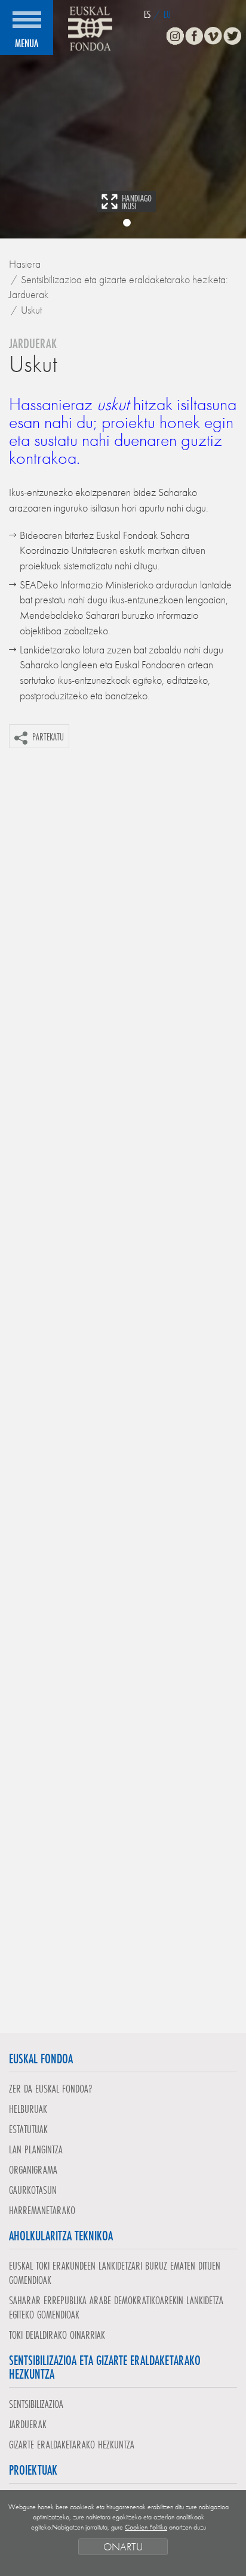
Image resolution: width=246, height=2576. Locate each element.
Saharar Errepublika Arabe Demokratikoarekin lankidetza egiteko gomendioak (116, 2307)
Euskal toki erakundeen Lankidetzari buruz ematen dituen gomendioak (115, 2273)
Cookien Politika (146, 2527)
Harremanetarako (42, 2210)
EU (167, 14)
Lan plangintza (36, 2149)
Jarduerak (28, 2424)
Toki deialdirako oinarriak (57, 2335)
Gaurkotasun (33, 2190)
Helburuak (28, 2109)
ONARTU (123, 2546)
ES (147, 14)
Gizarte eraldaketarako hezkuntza (72, 2444)
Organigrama (33, 2169)
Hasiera (25, 264)
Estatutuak (28, 2129)
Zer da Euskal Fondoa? (51, 2088)
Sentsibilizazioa (36, 2404)
